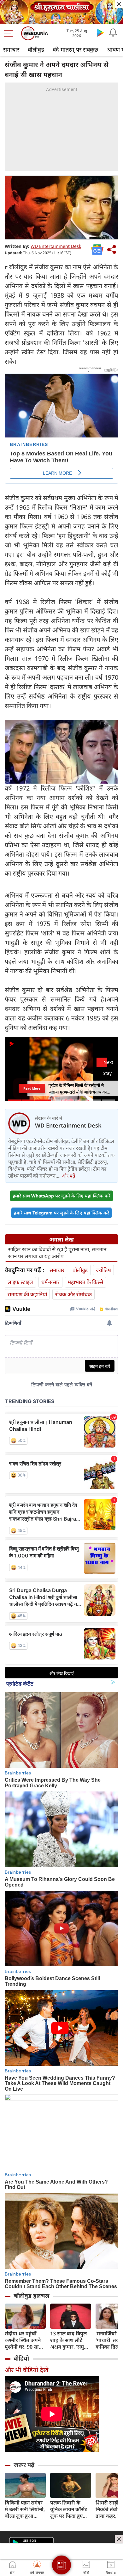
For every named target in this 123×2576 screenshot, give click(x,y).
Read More (32, 1088)
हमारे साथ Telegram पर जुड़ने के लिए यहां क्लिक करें (61, 1213)
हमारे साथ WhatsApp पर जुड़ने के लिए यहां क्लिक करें (61, 1196)
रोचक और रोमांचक (73, 1294)
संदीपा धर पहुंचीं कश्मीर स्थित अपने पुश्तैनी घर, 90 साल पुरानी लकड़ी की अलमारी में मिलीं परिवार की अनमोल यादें (23, 2340)
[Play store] (100, 32)
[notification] (113, 32)
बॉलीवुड (36, 49)
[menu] (10, 33)
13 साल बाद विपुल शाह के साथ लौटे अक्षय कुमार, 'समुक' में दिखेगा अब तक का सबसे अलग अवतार (70, 2340)
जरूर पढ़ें (24, 2465)
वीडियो (21, 2358)
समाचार (11, 49)
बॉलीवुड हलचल (32, 2296)
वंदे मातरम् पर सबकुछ (76, 49)
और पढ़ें (68, 1176)
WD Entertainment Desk (56, 246)
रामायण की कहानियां (27, 1294)
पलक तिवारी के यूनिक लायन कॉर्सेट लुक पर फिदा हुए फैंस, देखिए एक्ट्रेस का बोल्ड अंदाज (69, 2509)
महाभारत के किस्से (85, 1282)
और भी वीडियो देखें (26, 2370)
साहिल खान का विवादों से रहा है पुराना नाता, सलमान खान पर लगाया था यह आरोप (57, 1253)
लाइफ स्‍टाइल (20, 1282)
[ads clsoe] (119, 2539)
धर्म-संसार (50, 1282)
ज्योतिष (103, 1270)
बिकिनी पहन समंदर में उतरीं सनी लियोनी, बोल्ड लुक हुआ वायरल (25, 2509)
